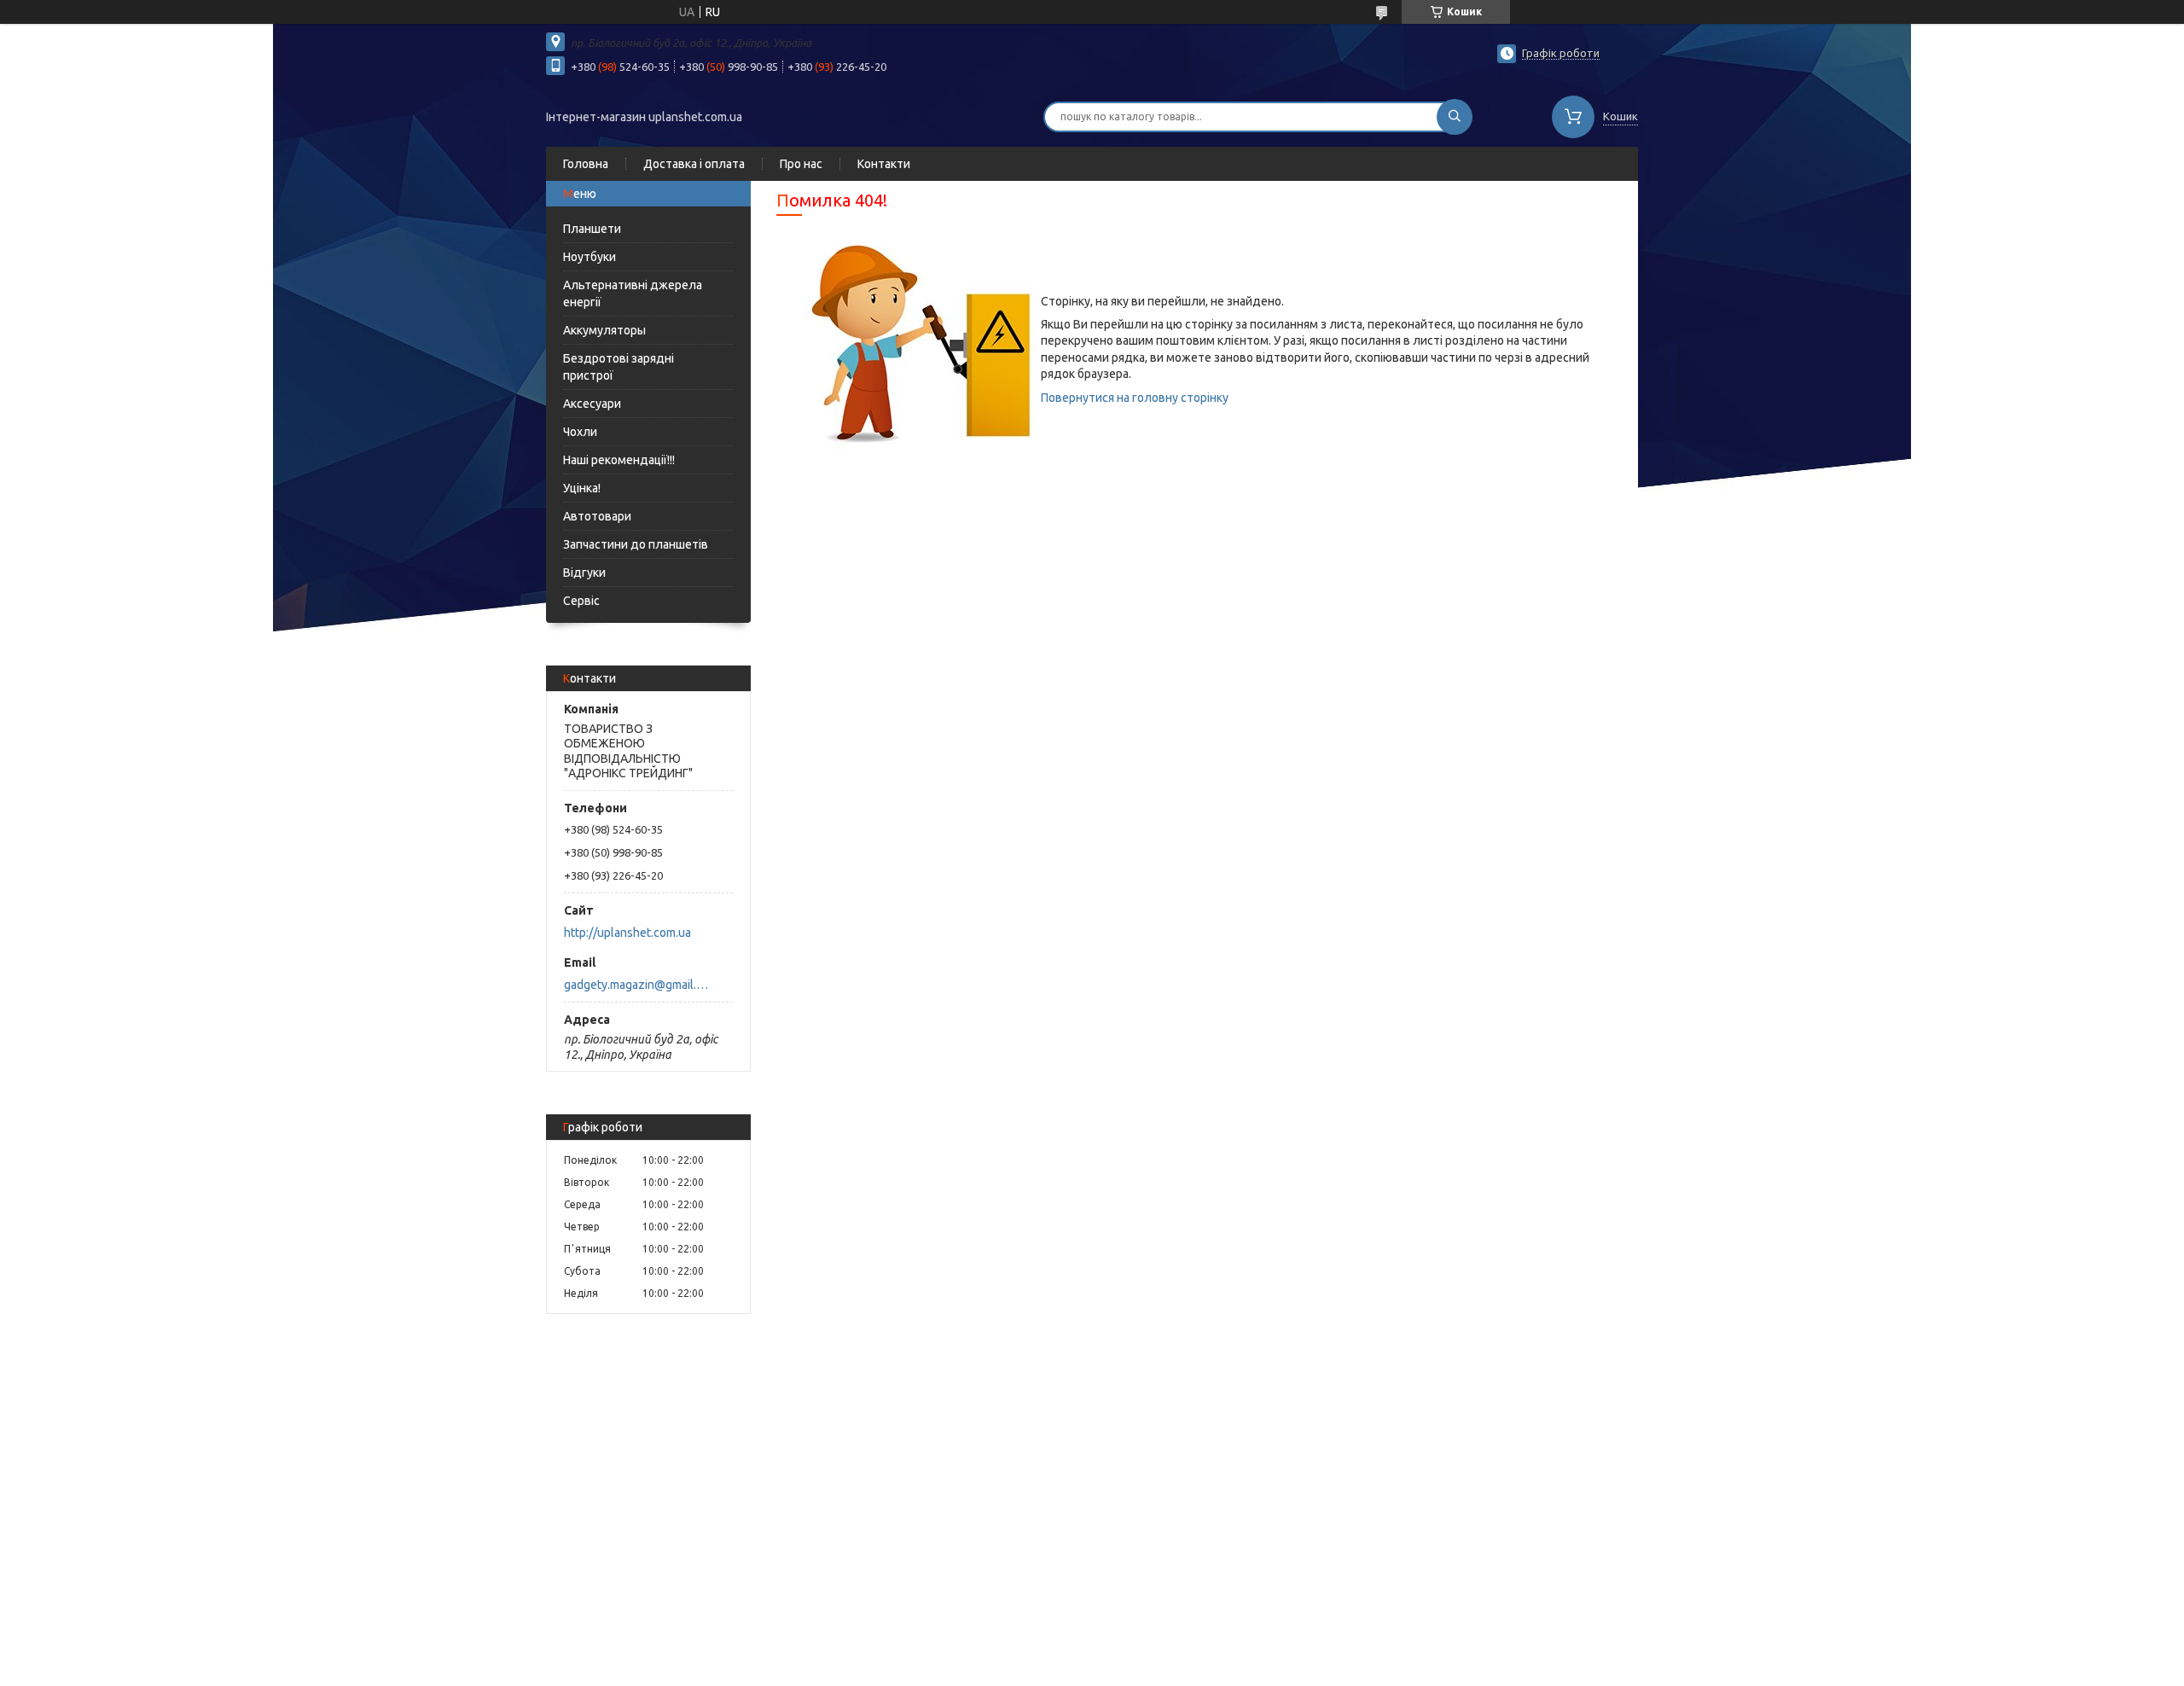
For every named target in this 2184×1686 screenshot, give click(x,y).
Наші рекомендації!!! (619, 460)
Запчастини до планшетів (636, 544)
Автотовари (597, 516)
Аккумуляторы (604, 330)
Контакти (884, 164)
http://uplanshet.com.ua (627, 933)
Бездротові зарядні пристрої (619, 367)
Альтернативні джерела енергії (633, 294)
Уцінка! (582, 488)
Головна (586, 164)
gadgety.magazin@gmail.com (639, 985)
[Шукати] (1455, 117)
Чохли (580, 432)
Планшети (592, 229)
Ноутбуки (590, 257)
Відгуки (584, 573)
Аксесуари (592, 404)
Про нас (801, 164)
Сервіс (581, 601)
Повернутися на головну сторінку (1135, 398)
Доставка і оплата (694, 164)
